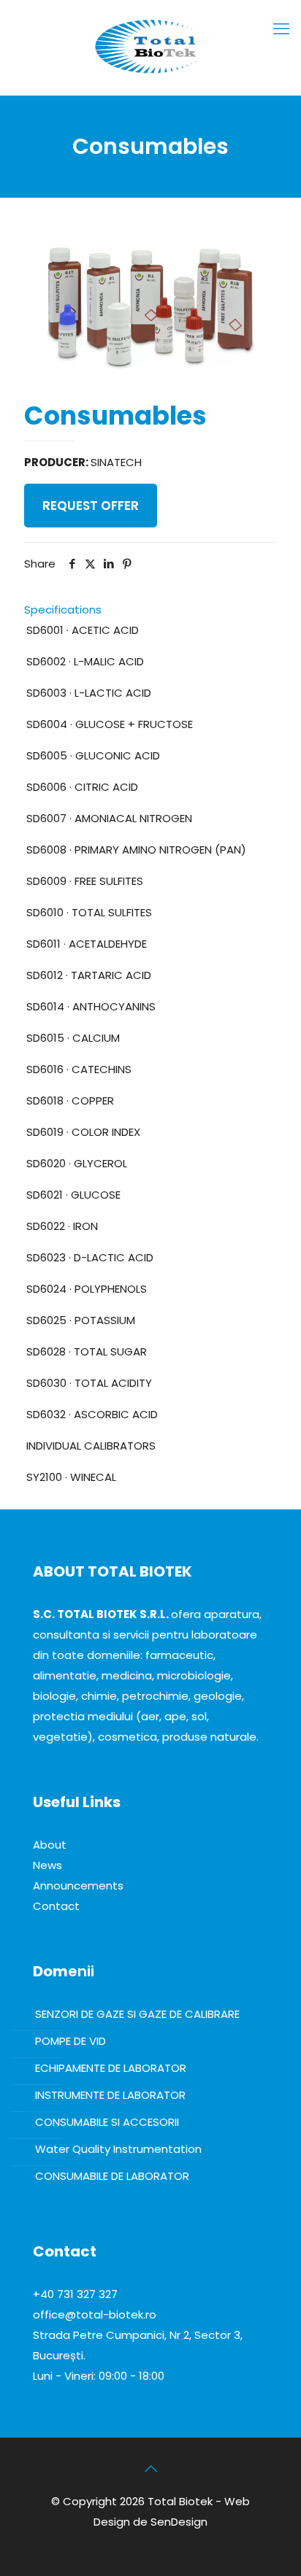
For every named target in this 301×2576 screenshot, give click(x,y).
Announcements (78, 1885)
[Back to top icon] (150, 2469)
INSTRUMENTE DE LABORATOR (110, 2095)
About (50, 1845)
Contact (56, 1906)
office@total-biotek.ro (95, 2314)
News (47, 1865)
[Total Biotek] (150, 44)
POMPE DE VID (71, 2041)
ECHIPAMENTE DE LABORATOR (111, 2068)
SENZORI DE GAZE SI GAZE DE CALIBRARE (137, 2014)
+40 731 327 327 (75, 2294)
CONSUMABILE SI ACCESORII (107, 2122)
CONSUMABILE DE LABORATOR (112, 2176)
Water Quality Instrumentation (118, 2149)
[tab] (150, 610)
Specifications (63, 610)
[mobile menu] (281, 29)
